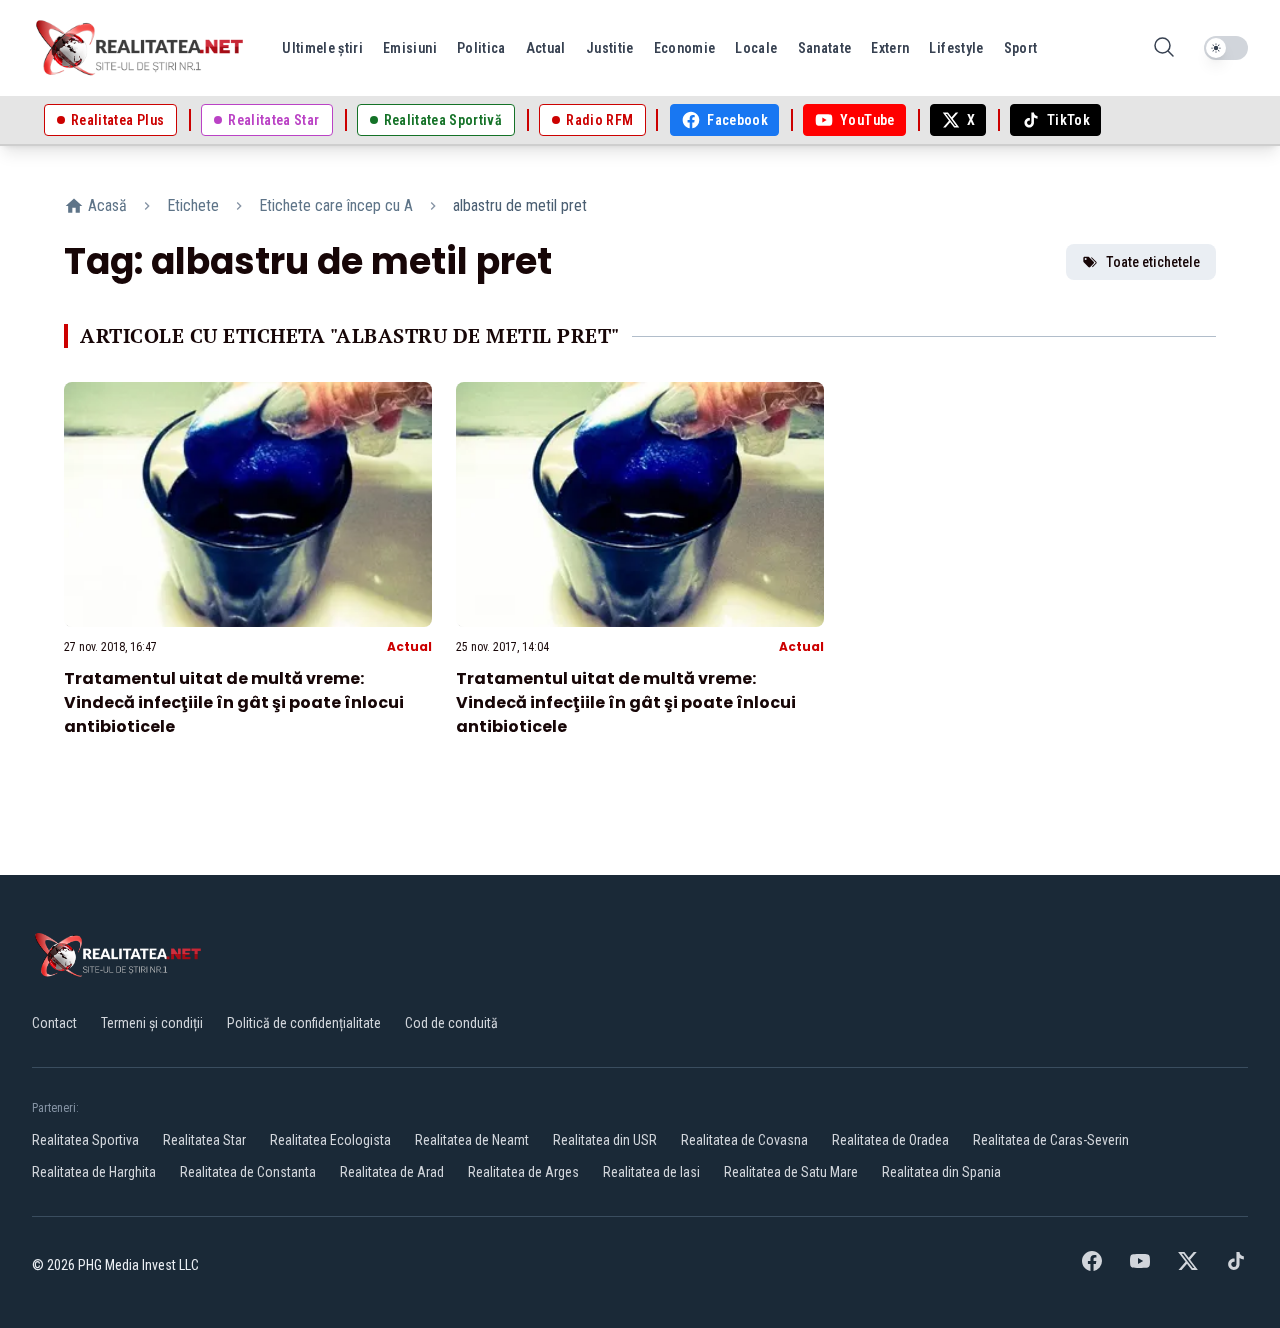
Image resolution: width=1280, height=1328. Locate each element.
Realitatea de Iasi (651, 1172)
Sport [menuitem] (1021, 48)
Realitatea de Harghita (94, 1172)
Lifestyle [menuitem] (956, 48)
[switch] (1226, 48)
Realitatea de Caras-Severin (1051, 1140)
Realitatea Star (204, 1140)
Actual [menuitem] (546, 48)
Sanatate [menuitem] (825, 48)
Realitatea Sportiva (85, 1140)
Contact (54, 1023)
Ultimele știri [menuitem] (322, 48)
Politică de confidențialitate (304, 1023)
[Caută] (1164, 48)
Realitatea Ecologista (330, 1140)
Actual (409, 646)
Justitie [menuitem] (610, 48)
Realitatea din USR (605, 1140)
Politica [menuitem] (481, 48)
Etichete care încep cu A (336, 205)
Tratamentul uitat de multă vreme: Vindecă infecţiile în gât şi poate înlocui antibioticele (234, 702)
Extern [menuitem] (890, 48)
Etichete (193, 205)
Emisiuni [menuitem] (410, 48)
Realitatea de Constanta (248, 1172)
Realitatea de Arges (523, 1172)
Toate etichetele (1153, 262)
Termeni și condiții (152, 1023)
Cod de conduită (451, 1023)
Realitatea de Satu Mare (791, 1172)
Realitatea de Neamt (472, 1140)
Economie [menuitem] (685, 48)
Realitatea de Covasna (744, 1140)
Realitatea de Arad (392, 1172)
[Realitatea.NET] (141, 48)
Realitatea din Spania (941, 1172)
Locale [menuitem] (756, 48)
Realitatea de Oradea (890, 1140)
